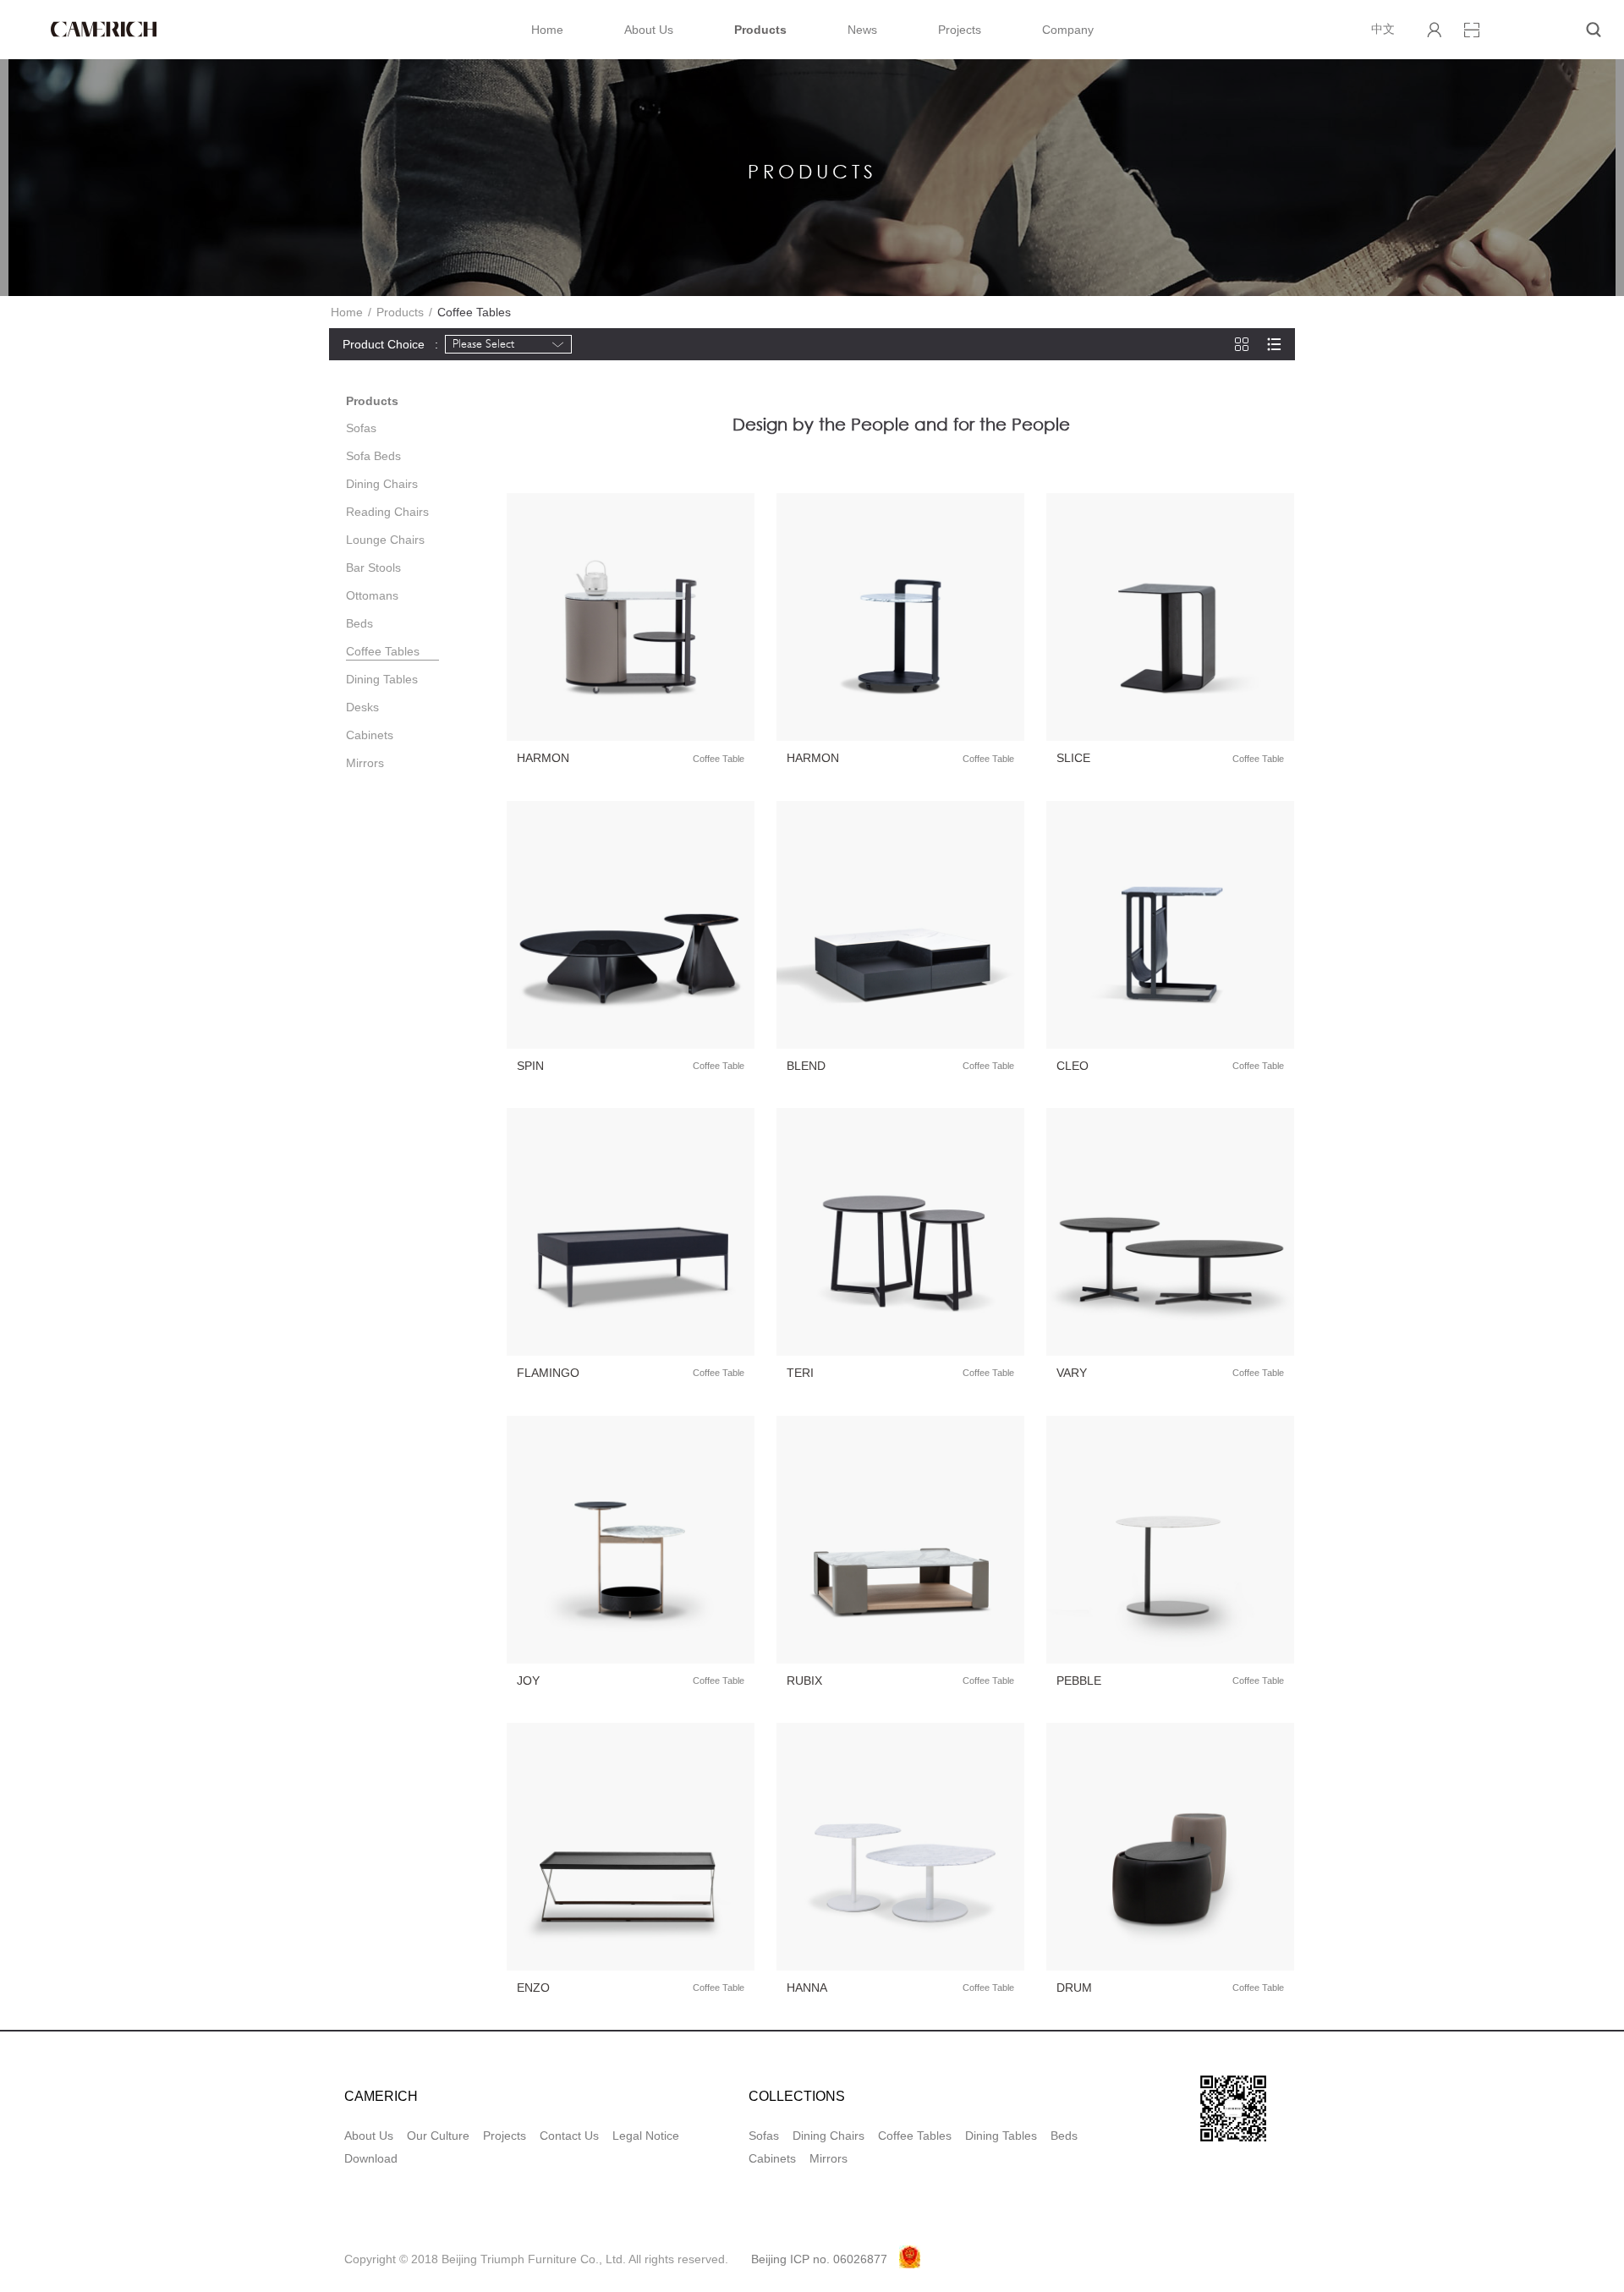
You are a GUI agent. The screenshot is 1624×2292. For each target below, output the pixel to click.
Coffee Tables (383, 651)
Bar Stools (373, 568)
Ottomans (372, 595)
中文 (1383, 29)
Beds (359, 623)
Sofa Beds (373, 456)
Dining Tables (382, 679)
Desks (362, 707)
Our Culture (438, 2136)
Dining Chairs (382, 484)
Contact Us (569, 2136)
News (862, 30)
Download (371, 2158)
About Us (649, 30)
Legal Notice (646, 2136)
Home (547, 30)
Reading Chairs (387, 512)
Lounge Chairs (385, 540)
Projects (960, 30)
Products (760, 30)
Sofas (361, 428)
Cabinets (370, 735)
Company (1068, 30)
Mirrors (365, 763)
